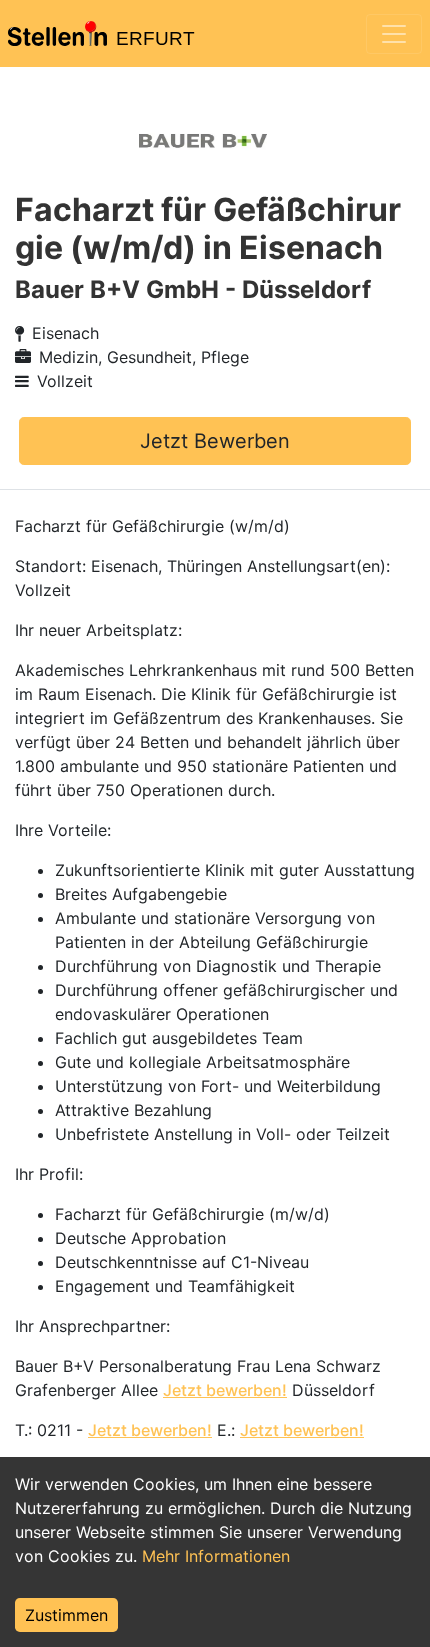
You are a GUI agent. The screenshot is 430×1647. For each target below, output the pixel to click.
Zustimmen (66, 1615)
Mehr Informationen (216, 1556)
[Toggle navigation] (394, 34)
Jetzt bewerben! (225, 1390)
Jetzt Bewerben (215, 441)
